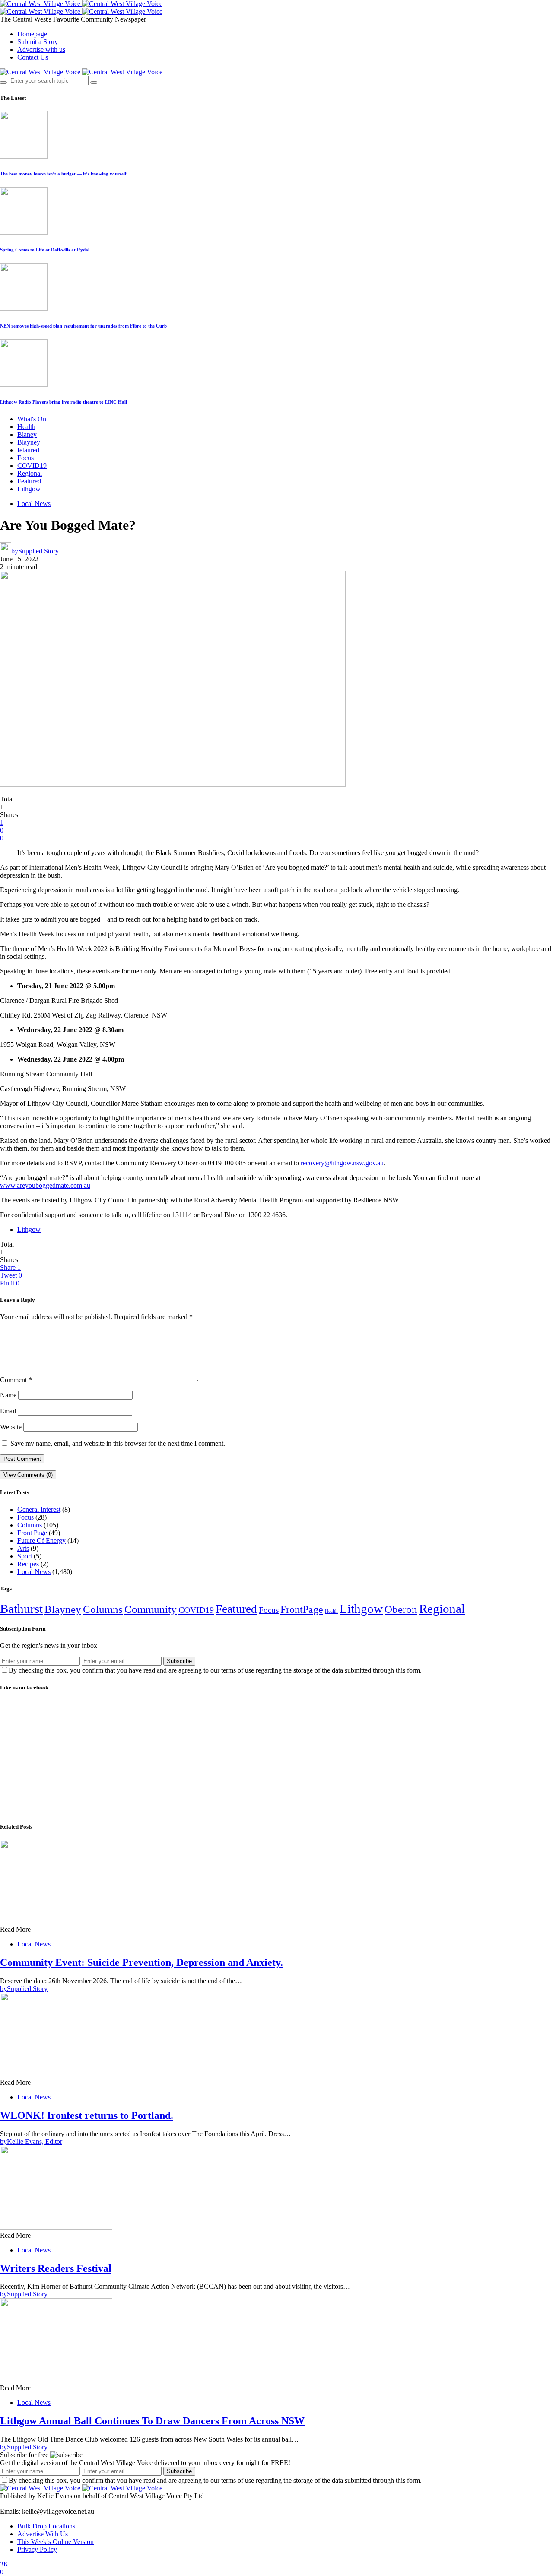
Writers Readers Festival (56, 2268)
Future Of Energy (41, 1541)
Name (8, 1395)
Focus (25, 458)
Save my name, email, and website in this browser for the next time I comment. (118, 1443)
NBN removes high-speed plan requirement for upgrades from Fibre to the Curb (83, 326)
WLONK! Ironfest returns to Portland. (87, 2115)
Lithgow (29, 489)
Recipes (28, 1564)
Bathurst (21, 1609)
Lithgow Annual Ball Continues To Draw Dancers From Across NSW (152, 2421)
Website (11, 1427)
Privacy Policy (37, 2549)
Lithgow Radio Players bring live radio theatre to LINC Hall (64, 402)
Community (151, 1609)
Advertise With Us (43, 2534)
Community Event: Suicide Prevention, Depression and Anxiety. (141, 1962)
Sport (25, 1556)
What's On (32, 419)
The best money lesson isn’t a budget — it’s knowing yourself (63, 174)
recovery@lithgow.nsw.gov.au (342, 1163)
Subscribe (179, 1661)
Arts (23, 1548)
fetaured (28, 450)
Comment (16, 1380)
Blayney (29, 442)
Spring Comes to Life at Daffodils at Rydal (45, 250)
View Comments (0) (28, 1475)
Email (8, 1411)
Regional (30, 473)
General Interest (39, 1509)
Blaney (27, 434)
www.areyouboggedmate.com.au (45, 1185)
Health (26, 427)
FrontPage (302, 1609)
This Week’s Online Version (56, 2542)
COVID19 (32, 466)
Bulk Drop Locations (46, 2526)
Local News (34, 504)
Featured (29, 481)
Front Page (32, 1533)
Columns (30, 1525)
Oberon (401, 1609)
